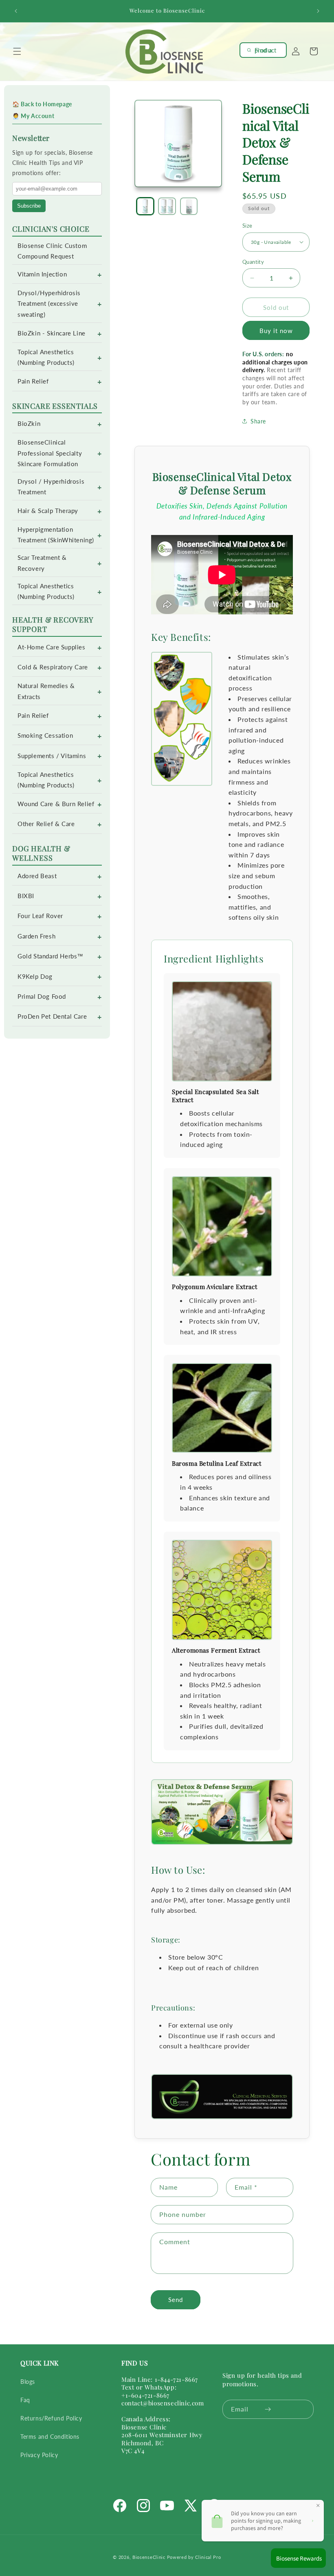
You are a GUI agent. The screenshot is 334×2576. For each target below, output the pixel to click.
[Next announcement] (318, 11)
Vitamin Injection (42, 274)
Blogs (28, 2382)
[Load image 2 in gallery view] (167, 206)
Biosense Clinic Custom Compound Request (52, 251)
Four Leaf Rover (40, 916)
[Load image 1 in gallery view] (145, 206)
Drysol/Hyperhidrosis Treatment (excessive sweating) (49, 304)
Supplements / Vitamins (52, 756)
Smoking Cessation (45, 736)
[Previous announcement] (16, 11)
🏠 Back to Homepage (42, 104)
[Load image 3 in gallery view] (189, 206)
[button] (17, 51)
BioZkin (29, 424)
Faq (25, 2400)
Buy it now (276, 331)
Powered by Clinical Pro (194, 2557)
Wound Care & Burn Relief (56, 804)
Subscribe (29, 206)
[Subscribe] (268, 2409)
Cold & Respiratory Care (53, 667)
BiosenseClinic (149, 2557)
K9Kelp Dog (35, 977)
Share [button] (258, 421)
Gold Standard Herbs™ (51, 956)
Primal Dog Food (42, 996)
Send (176, 2300)
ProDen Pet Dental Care (52, 1016)
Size (247, 226)
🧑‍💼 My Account (33, 116)
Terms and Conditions (50, 2437)
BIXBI (26, 896)
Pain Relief (33, 381)
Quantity (253, 262)
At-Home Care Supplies (52, 647)
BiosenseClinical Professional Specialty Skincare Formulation (50, 453)
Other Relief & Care (46, 824)
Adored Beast (37, 876)
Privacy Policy (39, 2455)
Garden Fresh (36, 936)
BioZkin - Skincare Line (52, 333)
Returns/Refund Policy (51, 2418)
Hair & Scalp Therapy (48, 511)
